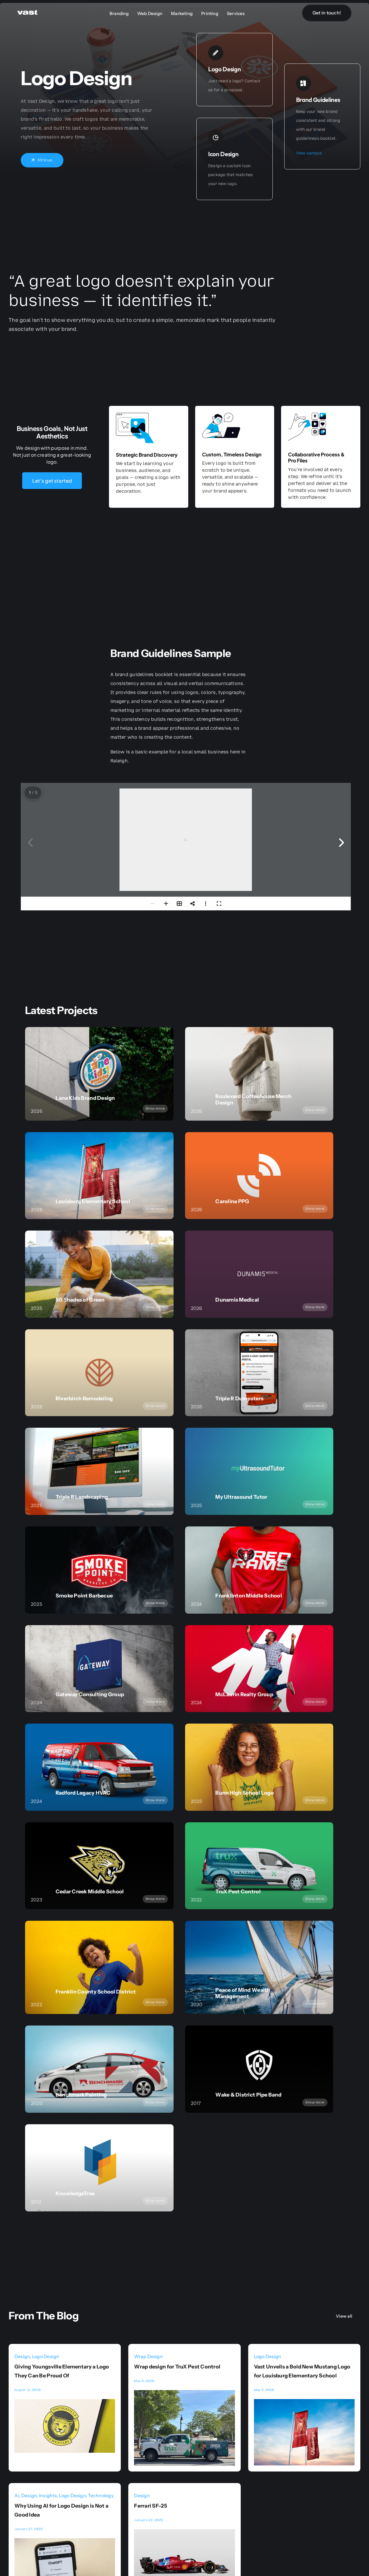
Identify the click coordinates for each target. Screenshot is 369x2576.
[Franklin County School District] (99, 1967)
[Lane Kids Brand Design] (99, 1074)
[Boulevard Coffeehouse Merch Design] (259, 1074)
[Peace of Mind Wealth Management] (259, 1967)
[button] (341, 843)
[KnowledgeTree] (99, 2168)
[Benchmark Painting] (99, 2069)
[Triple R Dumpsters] (259, 1373)
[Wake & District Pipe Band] (259, 2069)
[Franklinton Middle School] (259, 1570)
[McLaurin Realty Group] (259, 1669)
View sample (309, 153)
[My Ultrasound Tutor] (259, 1471)
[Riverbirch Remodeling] (99, 1373)
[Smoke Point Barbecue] (99, 1570)
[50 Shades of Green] (99, 1274)
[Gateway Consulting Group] (99, 1669)
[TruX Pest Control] (259, 1866)
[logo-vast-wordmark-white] (27, 12)
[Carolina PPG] (259, 1176)
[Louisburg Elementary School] (99, 1176)
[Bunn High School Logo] (259, 1767)
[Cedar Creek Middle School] (99, 1866)
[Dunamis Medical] (259, 1274)
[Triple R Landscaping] (99, 1471)
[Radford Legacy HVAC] (99, 1767)
